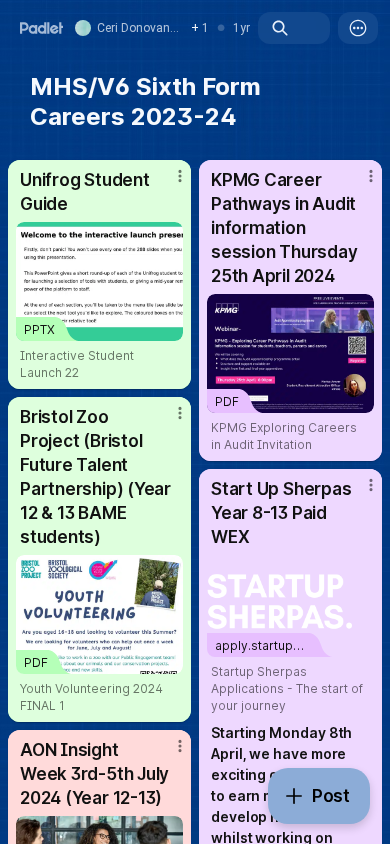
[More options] (358, 28)
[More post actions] (167, 184)
